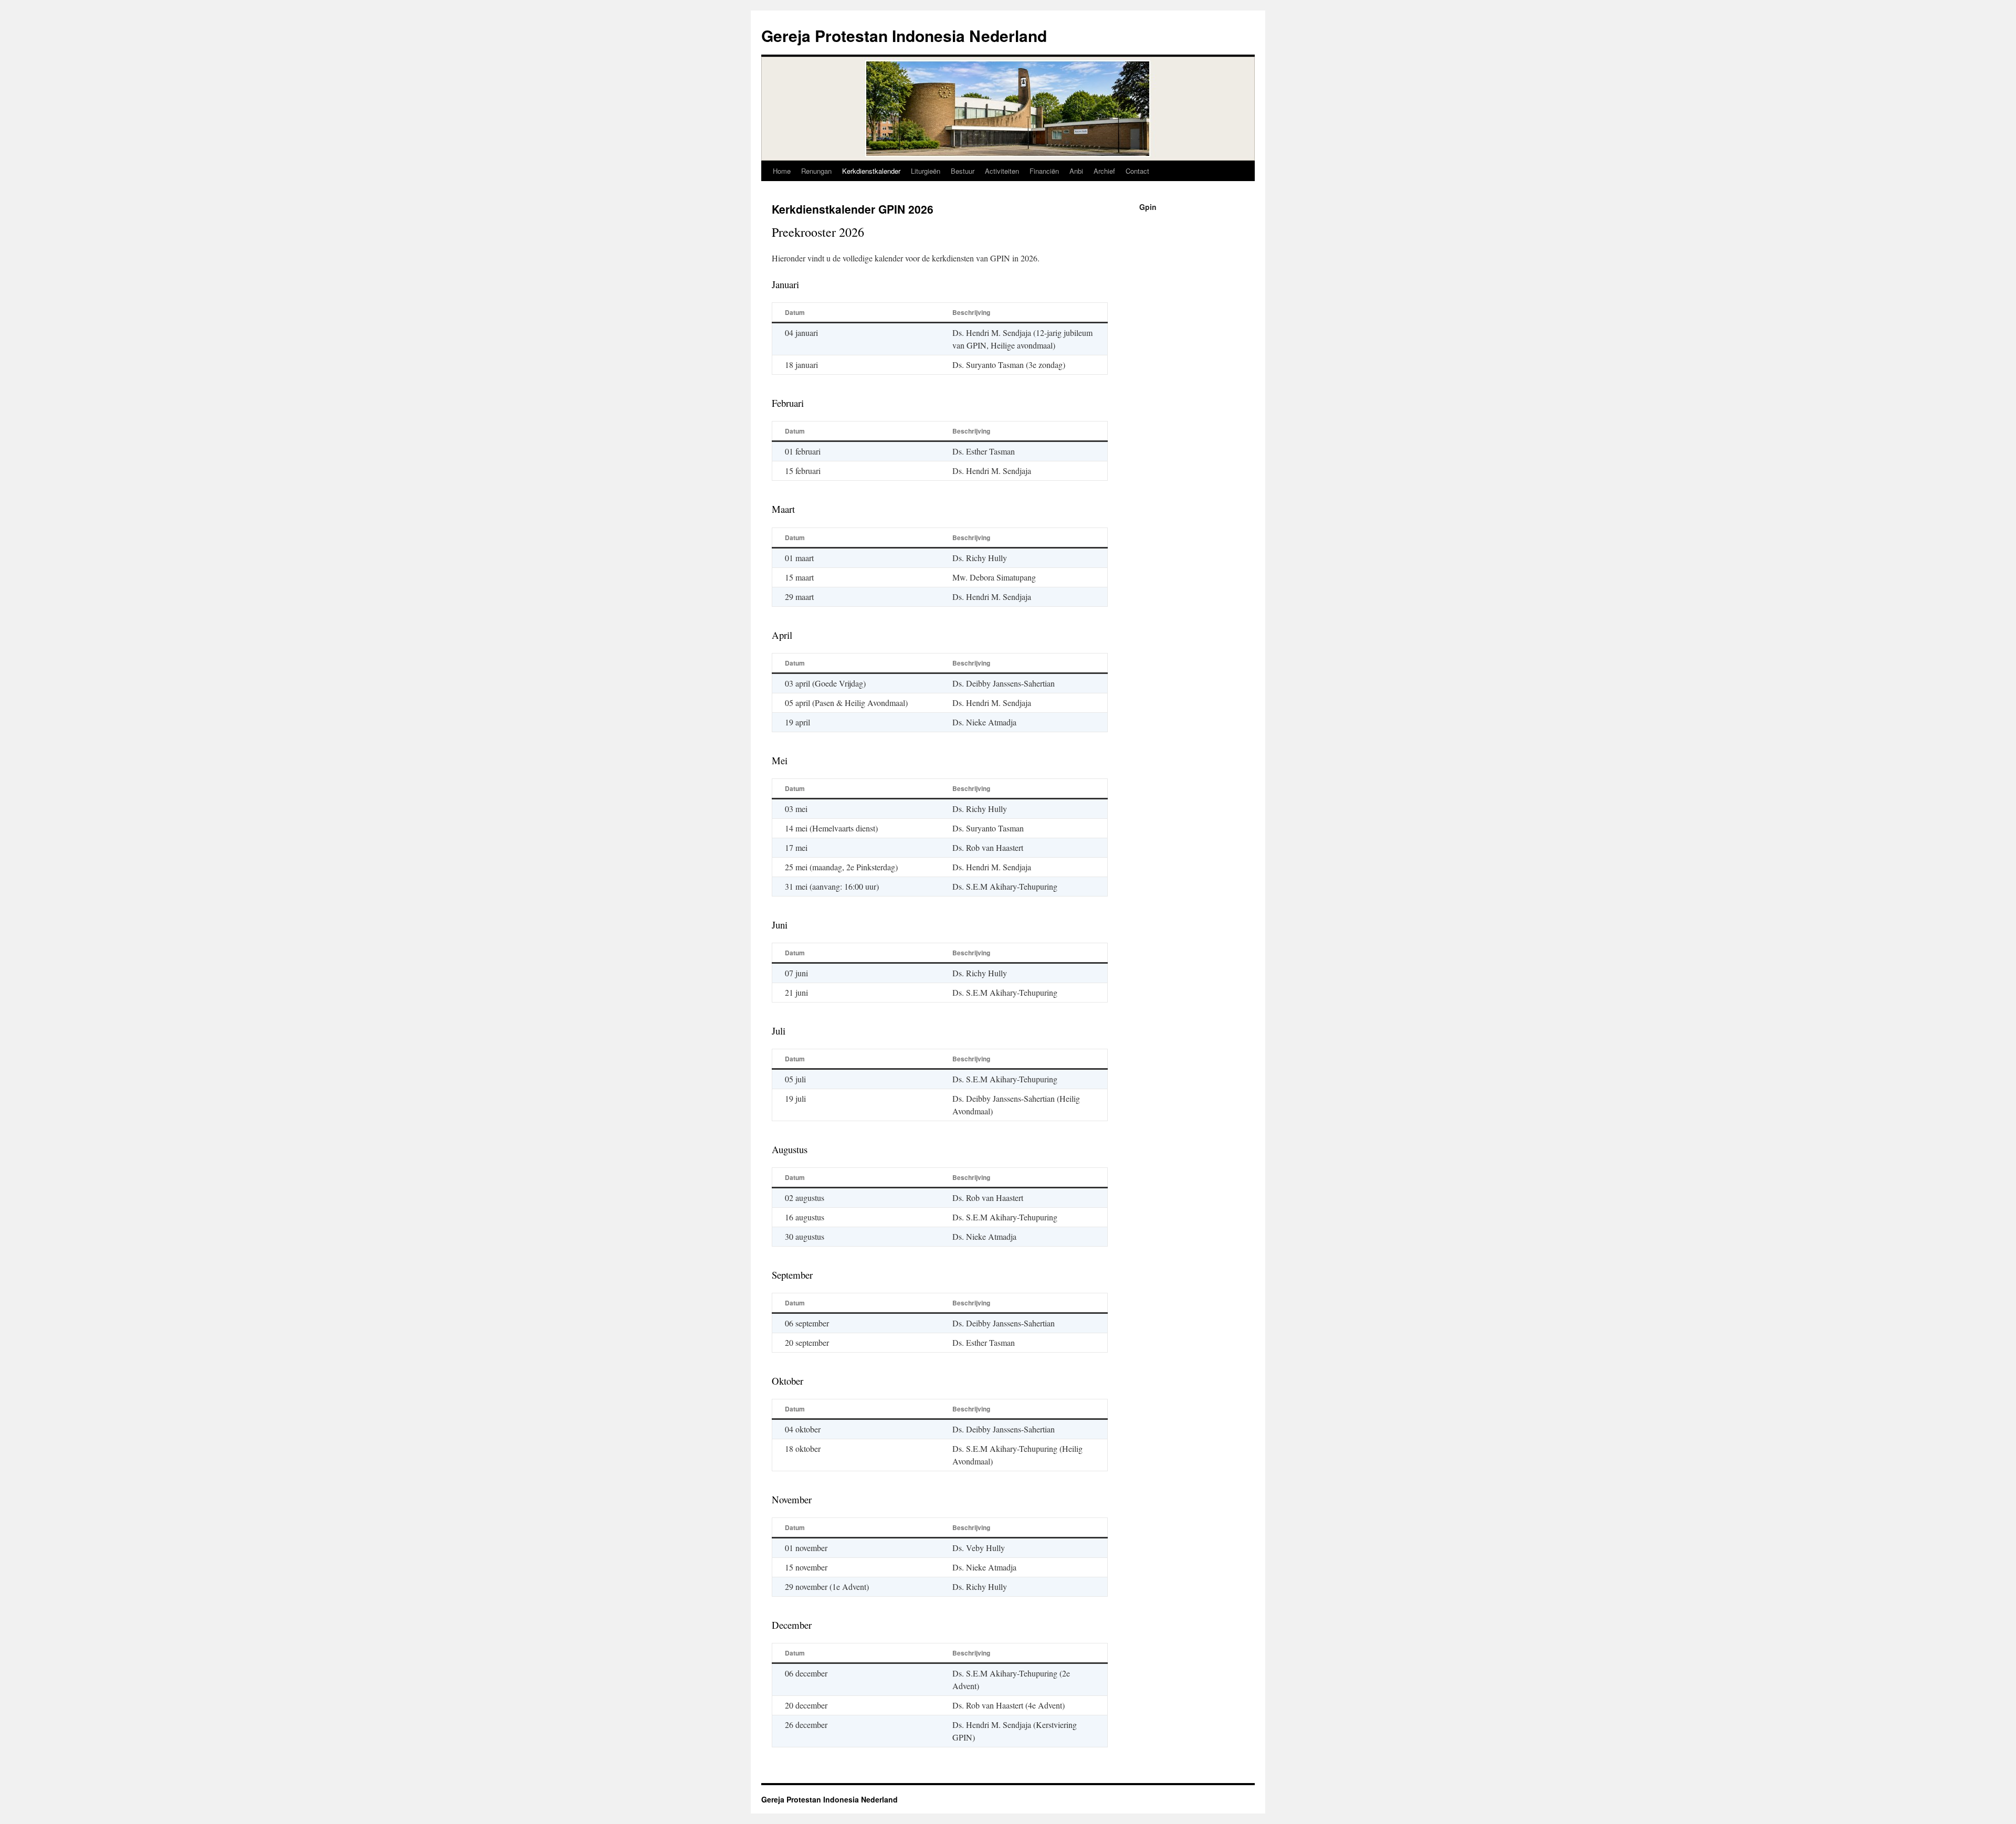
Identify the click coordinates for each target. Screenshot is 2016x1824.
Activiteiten (1002, 171)
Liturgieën (926, 171)
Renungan (816, 171)
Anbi (1076, 171)
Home (782, 171)
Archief (1104, 171)
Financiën (1044, 171)
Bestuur (963, 171)
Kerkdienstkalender (871, 171)
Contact (1137, 171)
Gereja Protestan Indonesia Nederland (904, 35)
